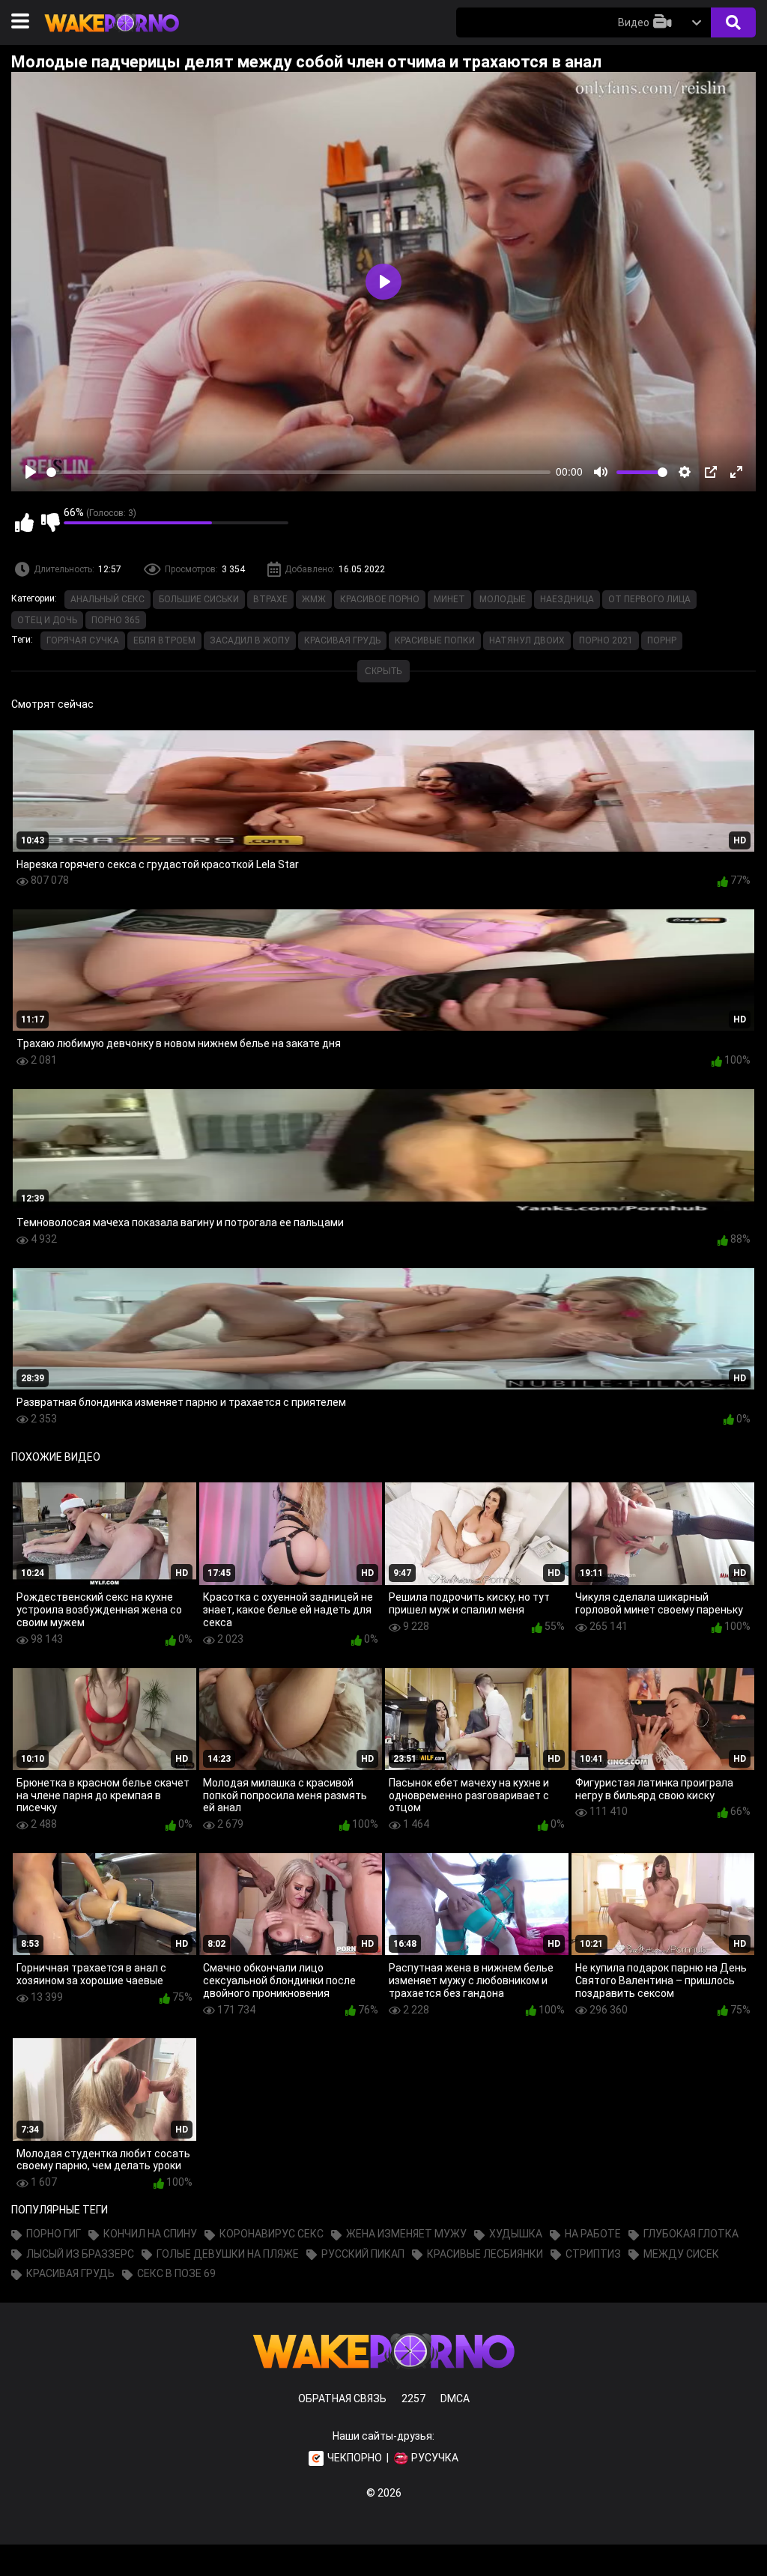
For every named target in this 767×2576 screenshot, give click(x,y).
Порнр (662, 640)
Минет (449, 599)
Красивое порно (380, 599)
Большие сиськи (199, 599)
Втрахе (270, 599)
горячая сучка (83, 640)
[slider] (298, 472)
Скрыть (383, 671)
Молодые (503, 599)
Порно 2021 (606, 640)
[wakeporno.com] (112, 35)
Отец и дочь (47, 620)
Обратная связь (342, 2398)
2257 (413, 2398)
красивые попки (435, 640)
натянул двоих (527, 640)
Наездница (567, 599)
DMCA (455, 2398)
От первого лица (649, 599)
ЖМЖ (314, 599)
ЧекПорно (355, 2458)
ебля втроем (164, 640)
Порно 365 (116, 620)
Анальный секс (107, 599)
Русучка (435, 2458)
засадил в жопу (250, 640)
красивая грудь (342, 640)
